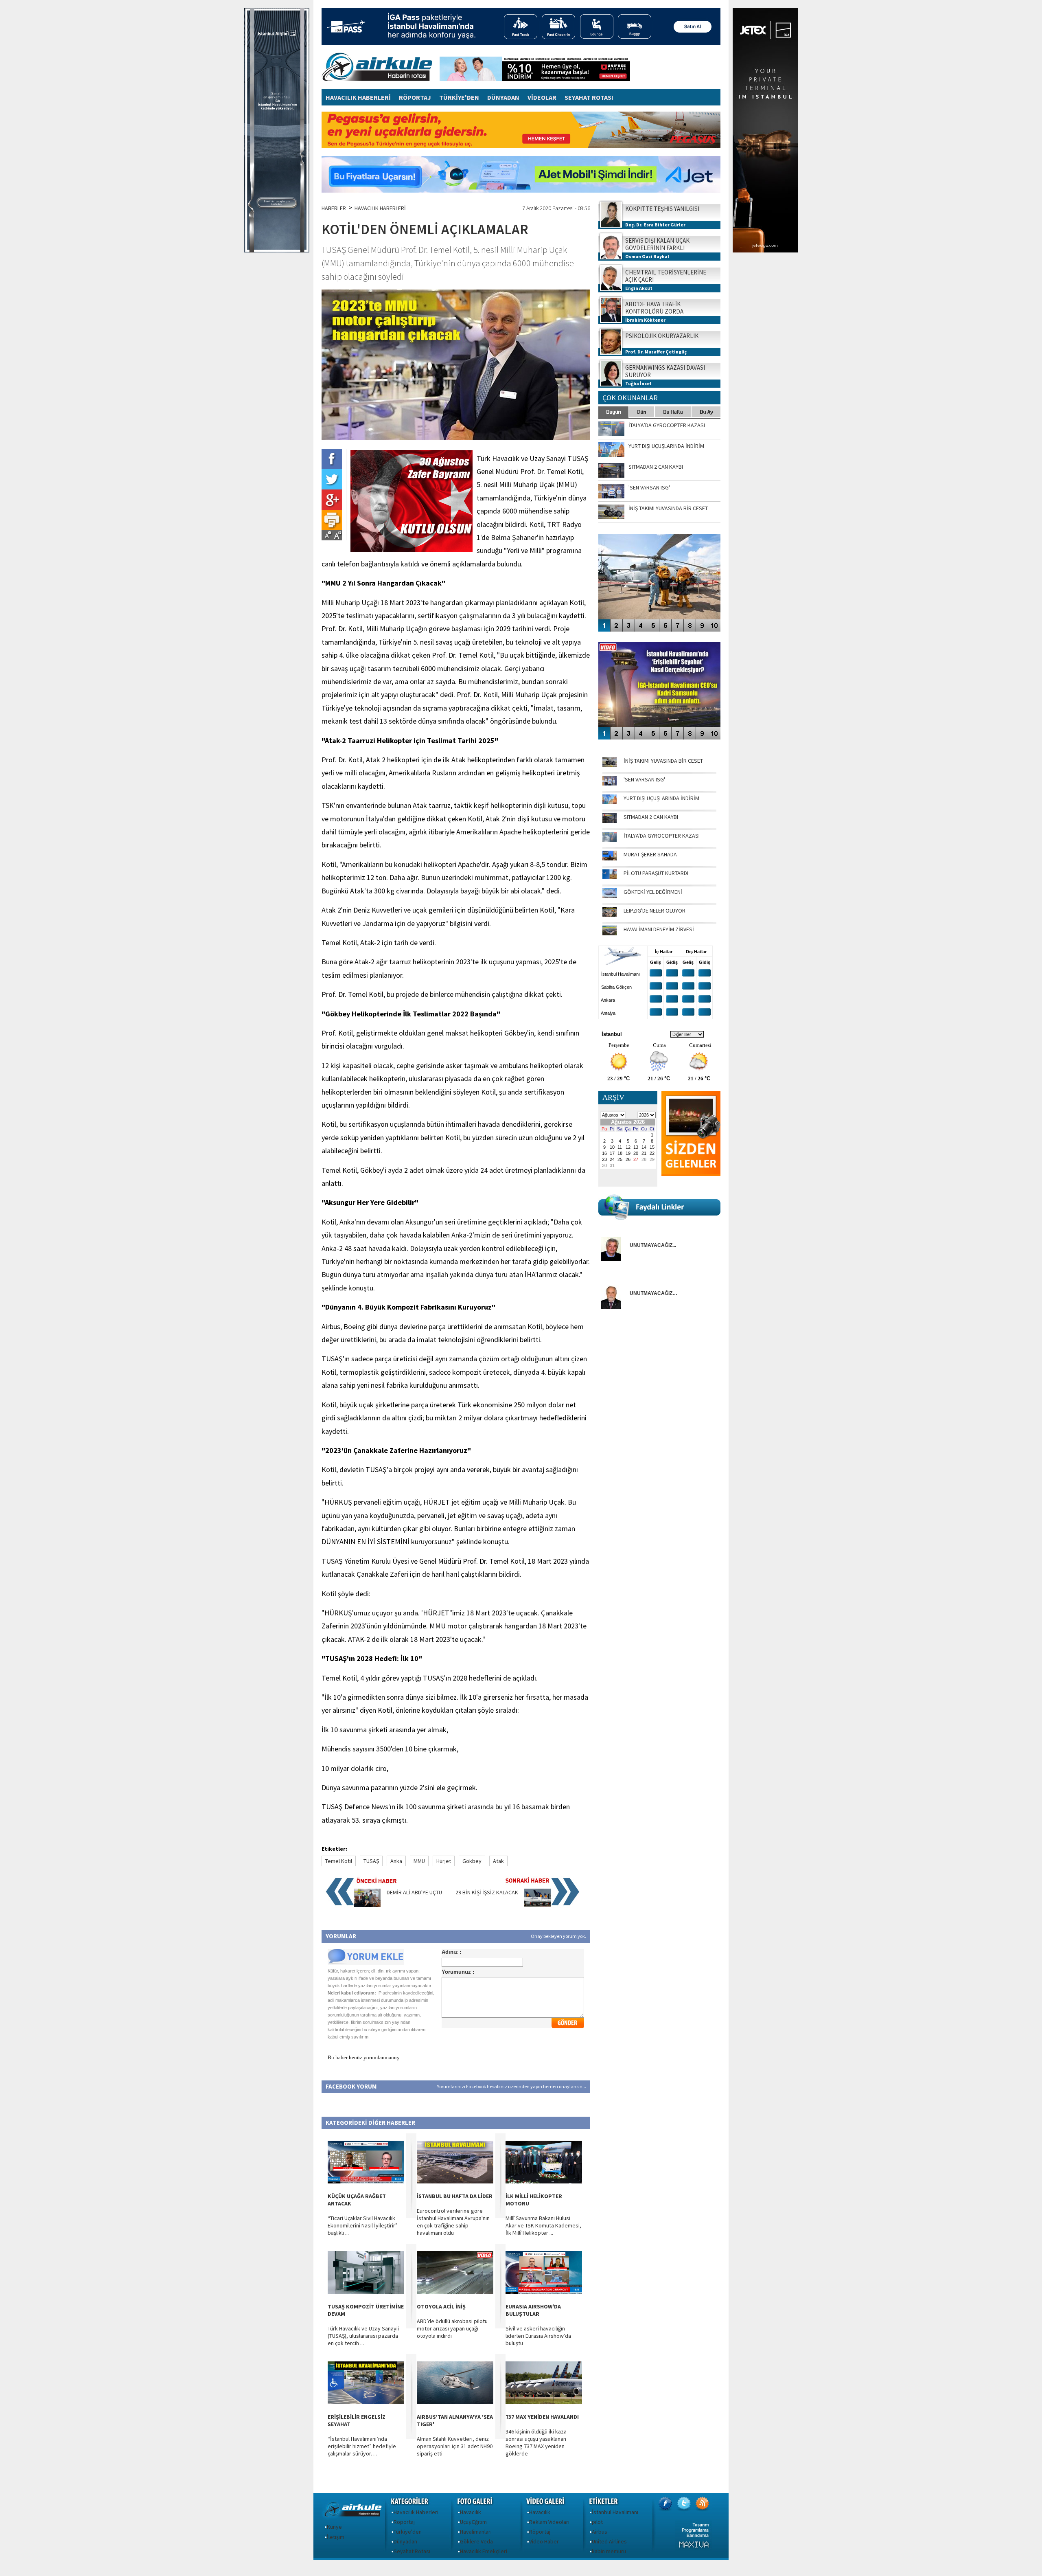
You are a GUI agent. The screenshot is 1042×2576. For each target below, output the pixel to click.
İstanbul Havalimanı (615, 2512)
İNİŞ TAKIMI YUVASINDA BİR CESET (663, 761)
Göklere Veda (476, 2541)
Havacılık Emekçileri (484, 2551)
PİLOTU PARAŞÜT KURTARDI (656, 873)
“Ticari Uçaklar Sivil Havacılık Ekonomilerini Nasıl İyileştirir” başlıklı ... (363, 2225)
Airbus (600, 2532)
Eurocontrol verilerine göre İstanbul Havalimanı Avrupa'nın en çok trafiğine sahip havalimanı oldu (453, 2222)
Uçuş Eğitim (473, 2522)
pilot (597, 2522)
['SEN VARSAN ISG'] (610, 783)
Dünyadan (405, 2541)
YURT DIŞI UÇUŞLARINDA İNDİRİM (661, 798)
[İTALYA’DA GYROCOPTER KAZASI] (610, 840)
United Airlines (609, 2541)
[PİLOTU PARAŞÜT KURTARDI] (610, 877)
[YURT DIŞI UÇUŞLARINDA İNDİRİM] (610, 802)
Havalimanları (476, 2532)
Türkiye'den (408, 2532)
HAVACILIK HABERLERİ (358, 97)
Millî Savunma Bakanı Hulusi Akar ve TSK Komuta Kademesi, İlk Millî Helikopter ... (543, 2225)
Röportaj (404, 2522)
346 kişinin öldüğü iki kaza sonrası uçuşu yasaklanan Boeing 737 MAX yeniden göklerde (536, 2442)
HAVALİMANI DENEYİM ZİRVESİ (659, 929)
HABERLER (334, 208)
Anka (396, 1861)
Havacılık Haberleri (416, 2512)
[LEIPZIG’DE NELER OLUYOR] (610, 915)
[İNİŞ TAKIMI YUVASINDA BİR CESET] (610, 765)
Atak (498, 1861)
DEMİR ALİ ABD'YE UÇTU (414, 1892)
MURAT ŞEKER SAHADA (650, 854)
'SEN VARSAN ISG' (644, 779)
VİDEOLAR (542, 97)
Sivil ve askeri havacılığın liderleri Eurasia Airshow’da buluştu (538, 2336)
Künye (334, 2527)
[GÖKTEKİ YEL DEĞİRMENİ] (610, 896)
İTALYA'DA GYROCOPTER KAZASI (662, 836)
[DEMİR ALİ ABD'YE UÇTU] (367, 1905)
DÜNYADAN (503, 97)
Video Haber (544, 2541)
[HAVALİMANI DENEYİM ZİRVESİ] (610, 933)
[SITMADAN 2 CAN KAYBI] (610, 821)
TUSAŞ (371, 1861)
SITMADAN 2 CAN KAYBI (651, 817)
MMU (419, 1861)
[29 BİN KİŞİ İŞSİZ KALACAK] (537, 1905)
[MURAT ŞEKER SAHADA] (610, 858)
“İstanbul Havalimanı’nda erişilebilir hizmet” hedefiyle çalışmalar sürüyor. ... (362, 2446)
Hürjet (444, 1861)
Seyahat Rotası (412, 2551)
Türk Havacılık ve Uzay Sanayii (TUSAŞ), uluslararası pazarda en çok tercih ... (363, 2336)
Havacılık (471, 2512)
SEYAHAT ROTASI (589, 97)
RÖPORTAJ (415, 97)
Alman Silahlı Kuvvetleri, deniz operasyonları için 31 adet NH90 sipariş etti (455, 2446)
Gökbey (472, 1861)
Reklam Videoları (549, 2522)
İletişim (336, 2537)
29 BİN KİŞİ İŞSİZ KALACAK (487, 1892)
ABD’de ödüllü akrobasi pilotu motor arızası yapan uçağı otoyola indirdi (452, 2328)
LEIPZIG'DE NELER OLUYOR (655, 911)
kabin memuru (609, 2551)
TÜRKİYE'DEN (459, 97)
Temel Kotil (339, 1861)
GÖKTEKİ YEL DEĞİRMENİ (653, 892)
